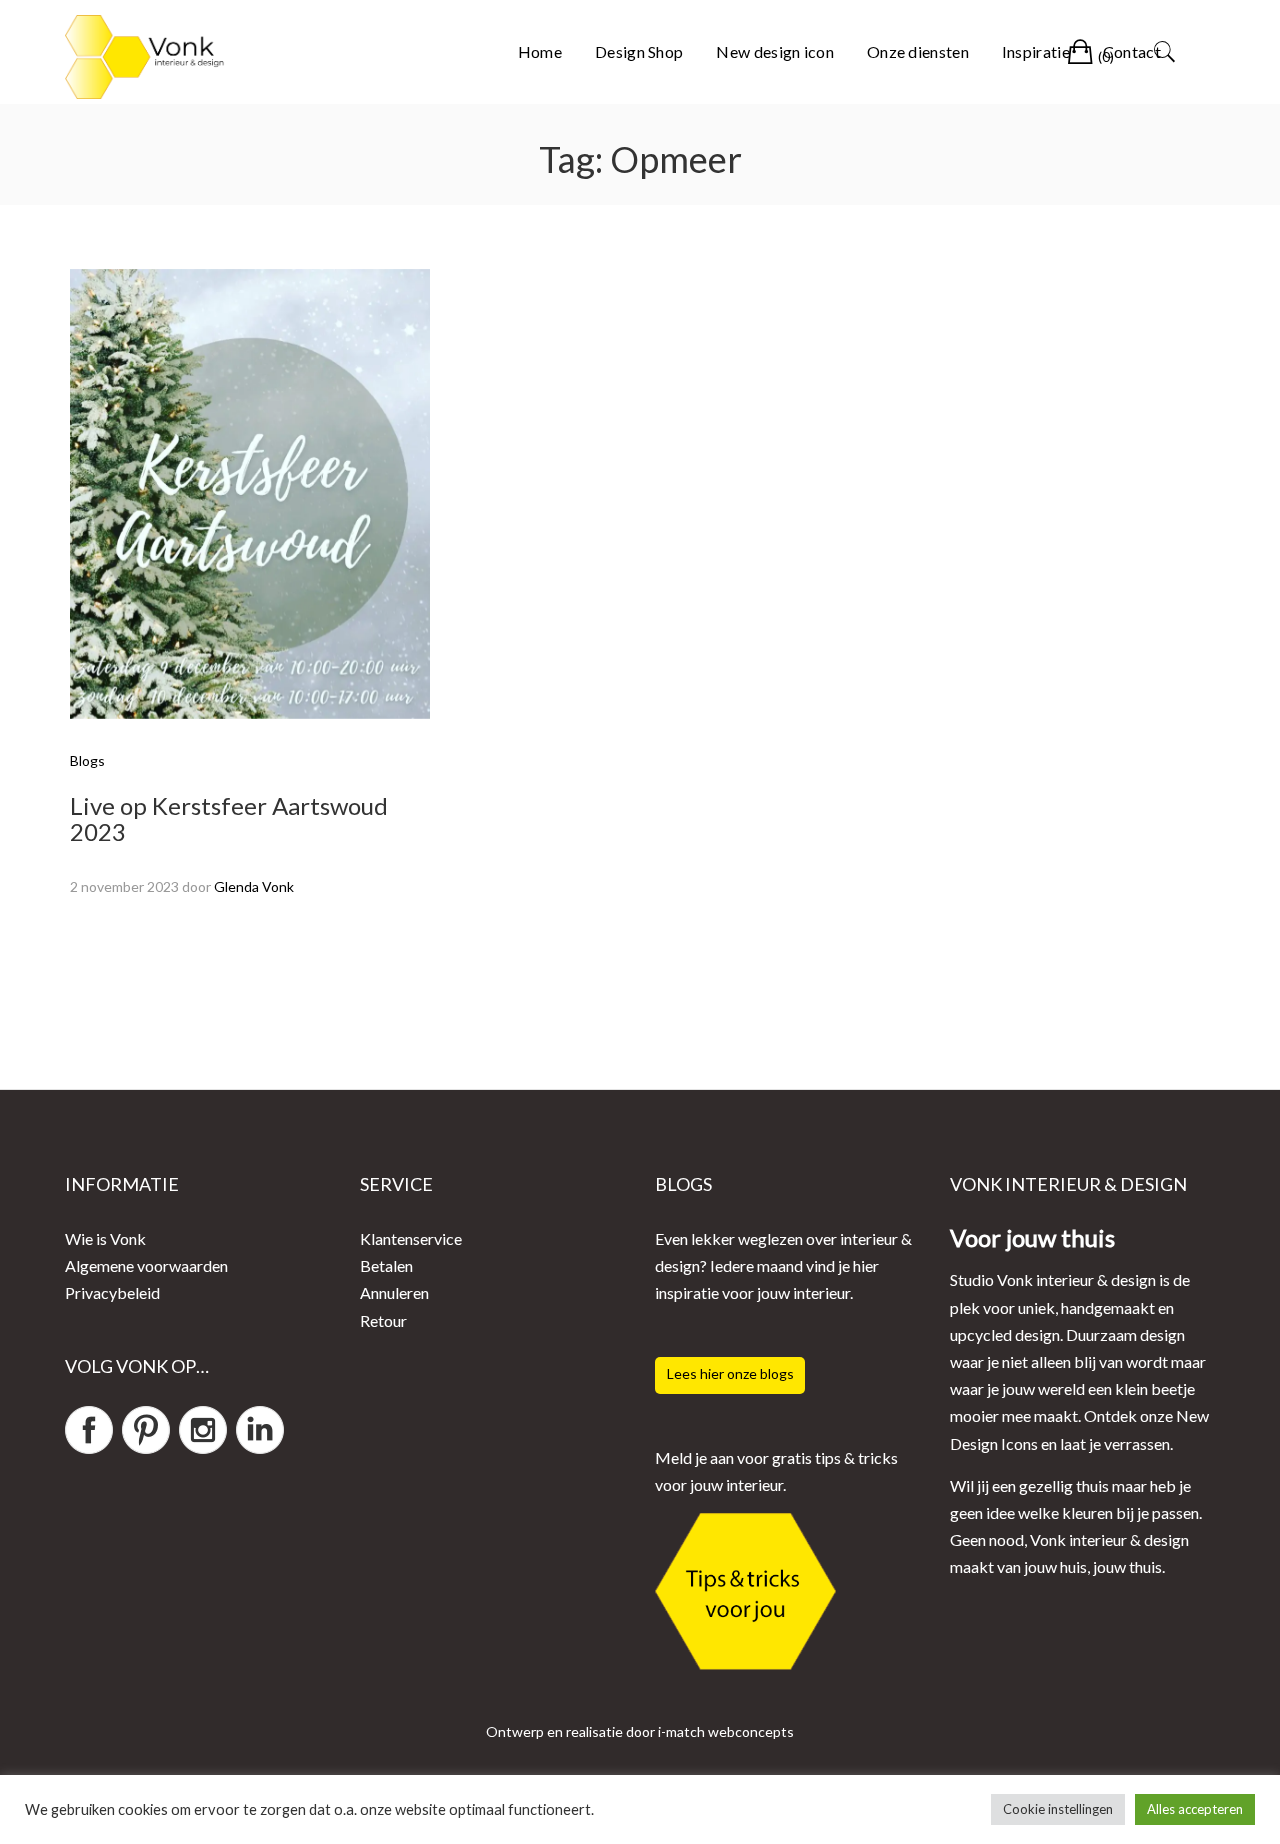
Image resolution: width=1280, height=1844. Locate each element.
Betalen (386, 1265)
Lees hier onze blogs (730, 1373)
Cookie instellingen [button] (1058, 1809)
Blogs (87, 760)
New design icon (775, 51)
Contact (1132, 51)
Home (540, 51)
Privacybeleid (112, 1292)
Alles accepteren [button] (1195, 1809)
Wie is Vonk (105, 1238)
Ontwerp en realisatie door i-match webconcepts (640, 1731)
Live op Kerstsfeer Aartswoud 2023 (229, 818)
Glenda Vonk (254, 886)
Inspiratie (1036, 51)
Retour (383, 1320)
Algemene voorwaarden (146, 1265)
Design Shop (639, 51)
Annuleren (394, 1292)
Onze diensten (918, 51)
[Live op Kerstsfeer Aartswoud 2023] (250, 491)
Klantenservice (411, 1238)
